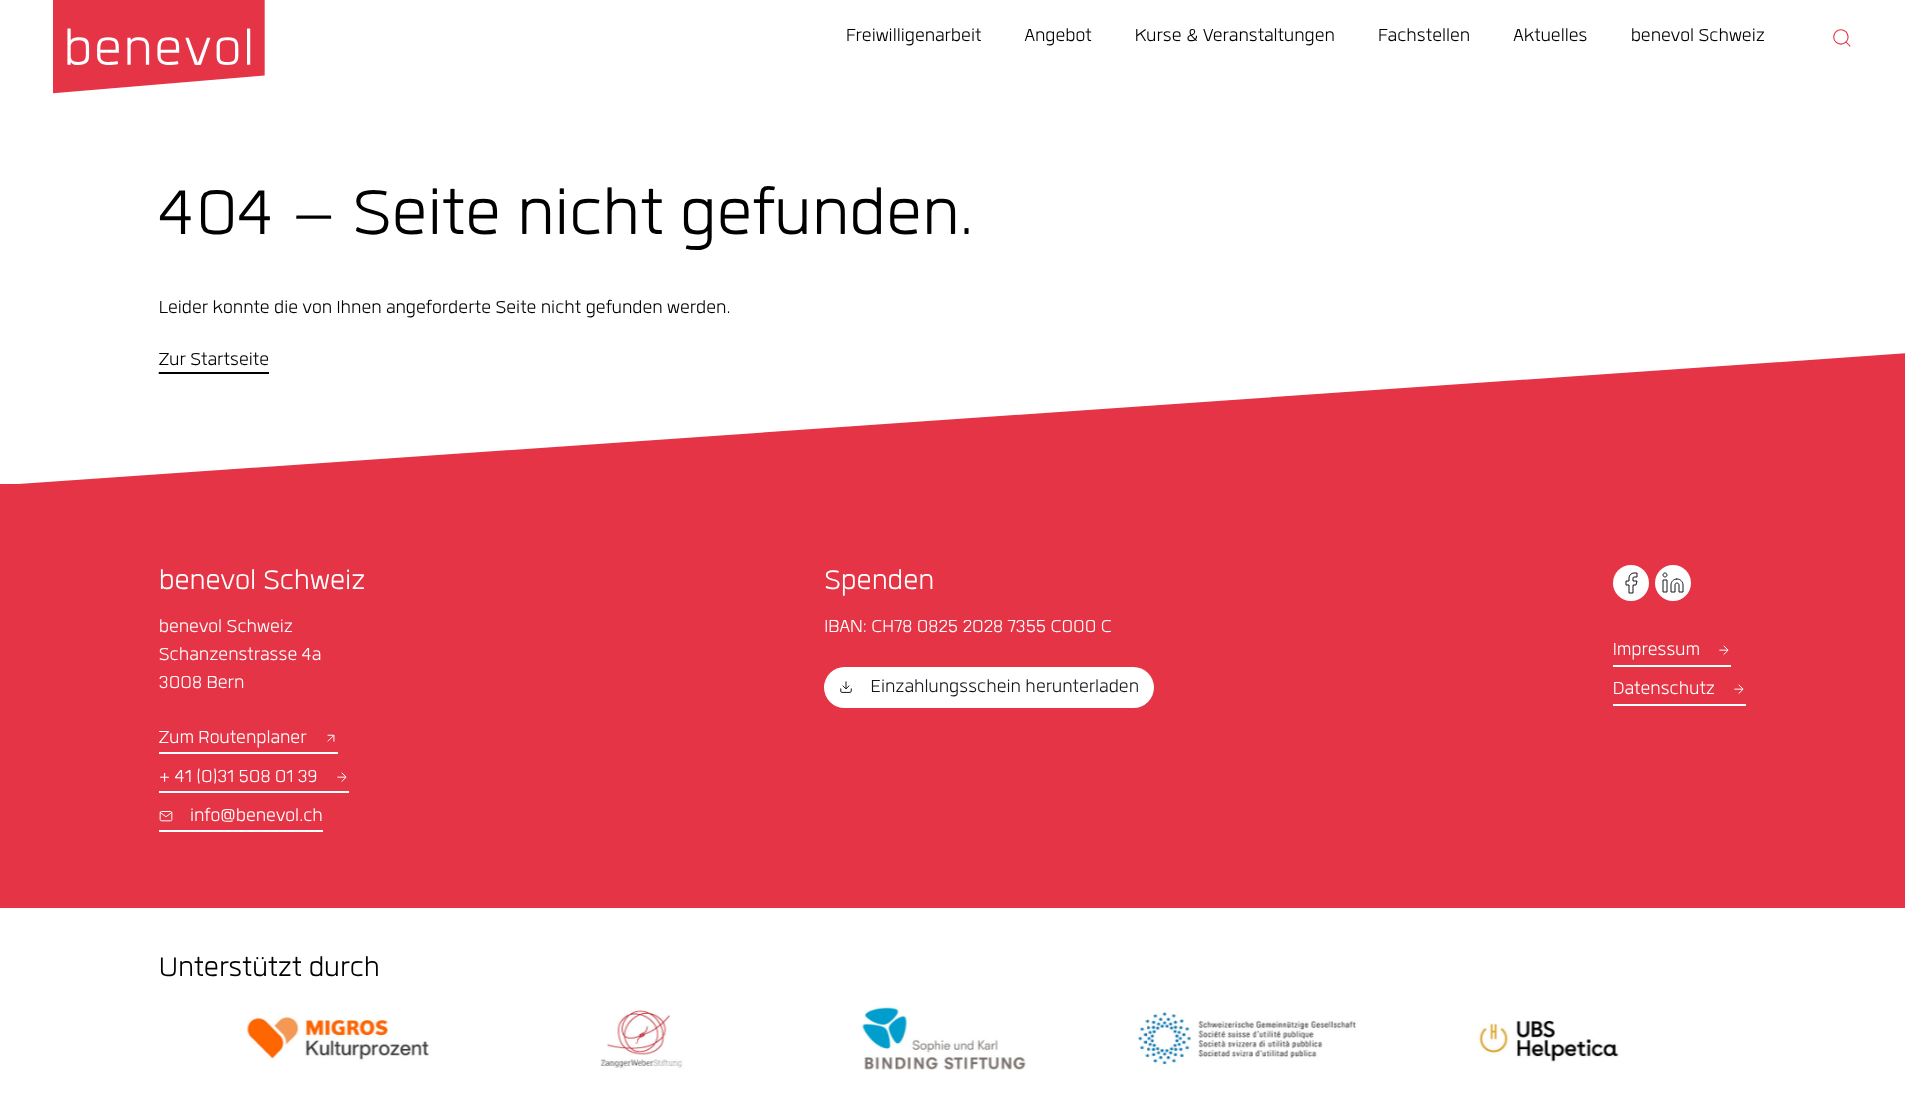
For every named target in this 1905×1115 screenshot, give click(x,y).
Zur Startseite (214, 362)
